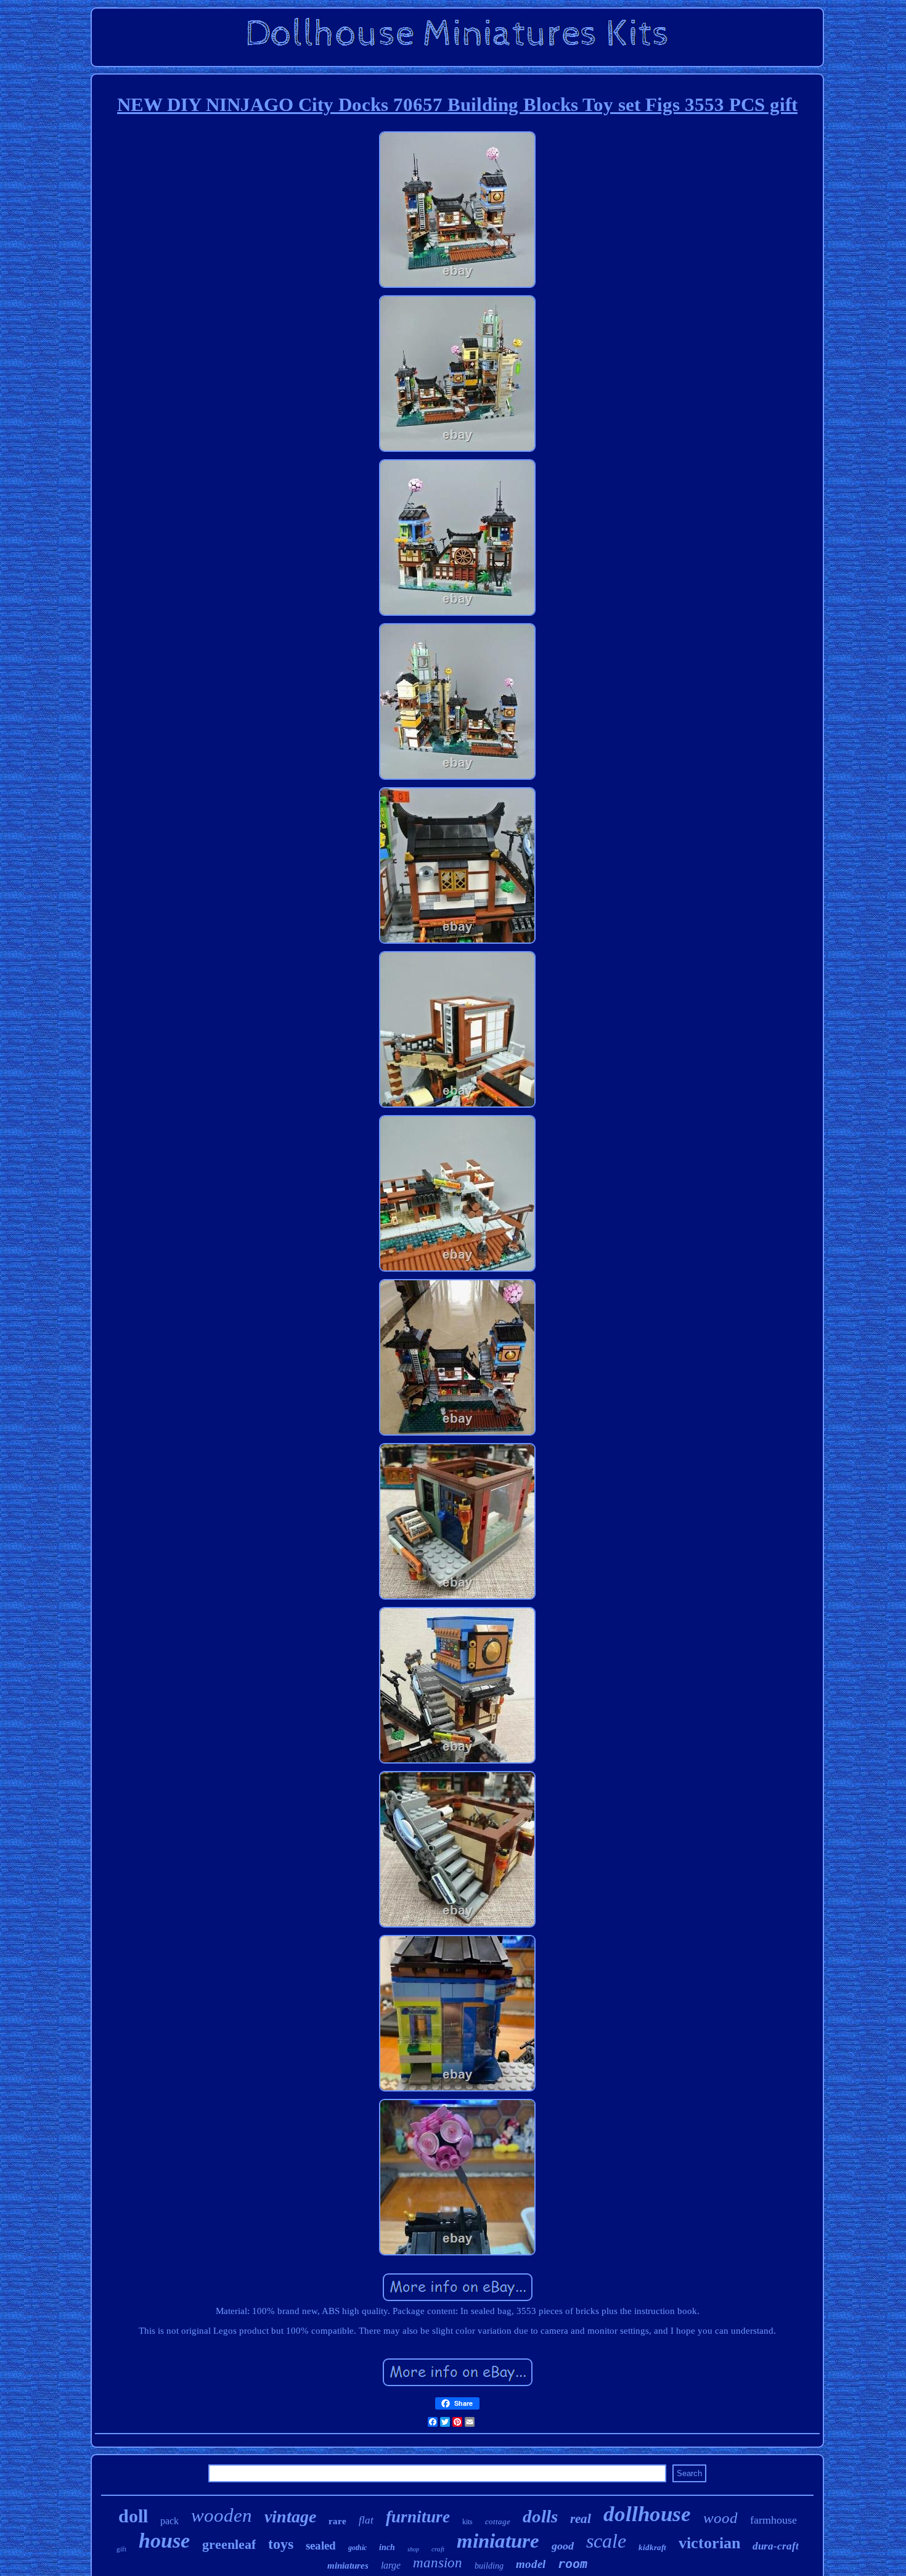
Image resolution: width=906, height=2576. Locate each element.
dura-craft (776, 2546)
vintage (290, 2517)
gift (121, 2549)
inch (387, 2547)
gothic (357, 2548)
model (531, 2564)
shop (413, 2549)
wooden (222, 2515)
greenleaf (229, 2544)
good (563, 2546)
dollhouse (647, 2514)
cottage (498, 2521)
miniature (498, 2541)
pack (169, 2521)
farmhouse (773, 2520)
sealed (321, 2545)
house (164, 2541)
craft (438, 2549)
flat (366, 2520)
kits (467, 2522)
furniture (418, 2517)
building (489, 2566)
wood (720, 2518)
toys (281, 2544)
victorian (709, 2543)
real (581, 2519)
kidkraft (652, 2547)
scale (606, 2541)
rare (337, 2521)
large (391, 2565)
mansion (438, 2563)
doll (133, 2516)
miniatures (348, 2566)
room (573, 2564)
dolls (540, 2516)
